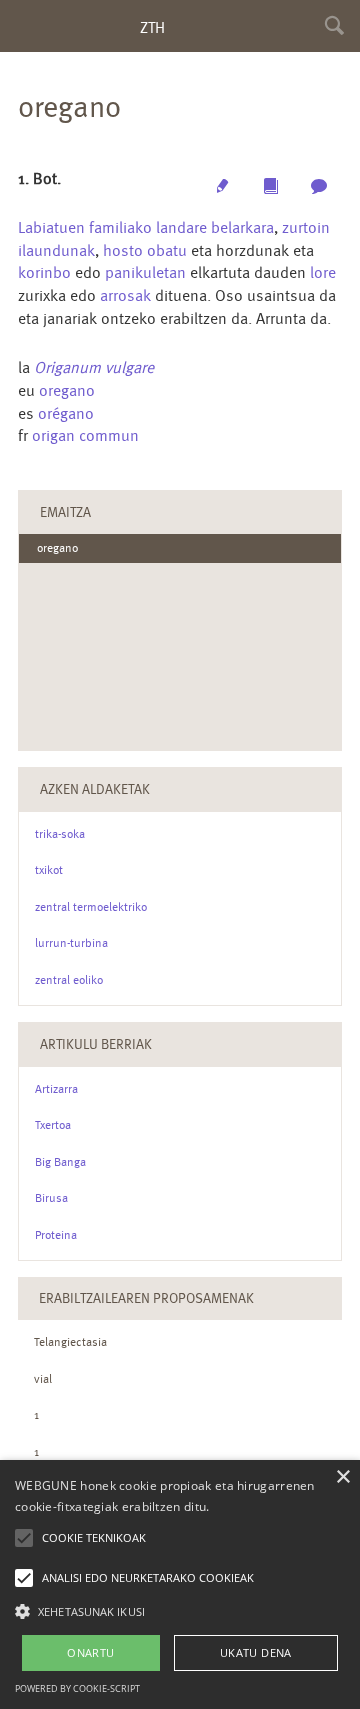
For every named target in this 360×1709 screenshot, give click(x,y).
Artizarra (56, 1089)
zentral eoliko (69, 980)
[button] (180, 1610)
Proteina (56, 1235)
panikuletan (145, 272)
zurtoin (306, 227)
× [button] (342, 1477)
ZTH (152, 27)
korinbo (44, 272)
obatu (167, 250)
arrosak (125, 295)
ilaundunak (56, 250)
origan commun (85, 435)
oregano (67, 390)
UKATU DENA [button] (256, 1652)
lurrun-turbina (71, 943)
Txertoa (53, 1125)
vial (43, 1379)
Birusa (51, 1198)
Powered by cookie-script (77, 1688)
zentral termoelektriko (91, 907)
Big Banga (60, 1162)
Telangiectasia (70, 1342)
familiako (120, 227)
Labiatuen (51, 227)
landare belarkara (215, 227)
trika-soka (60, 834)
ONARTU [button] (90, 1652)
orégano (66, 413)
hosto (123, 250)
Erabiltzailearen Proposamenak (146, 1298)
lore (323, 272)
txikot (49, 870)
